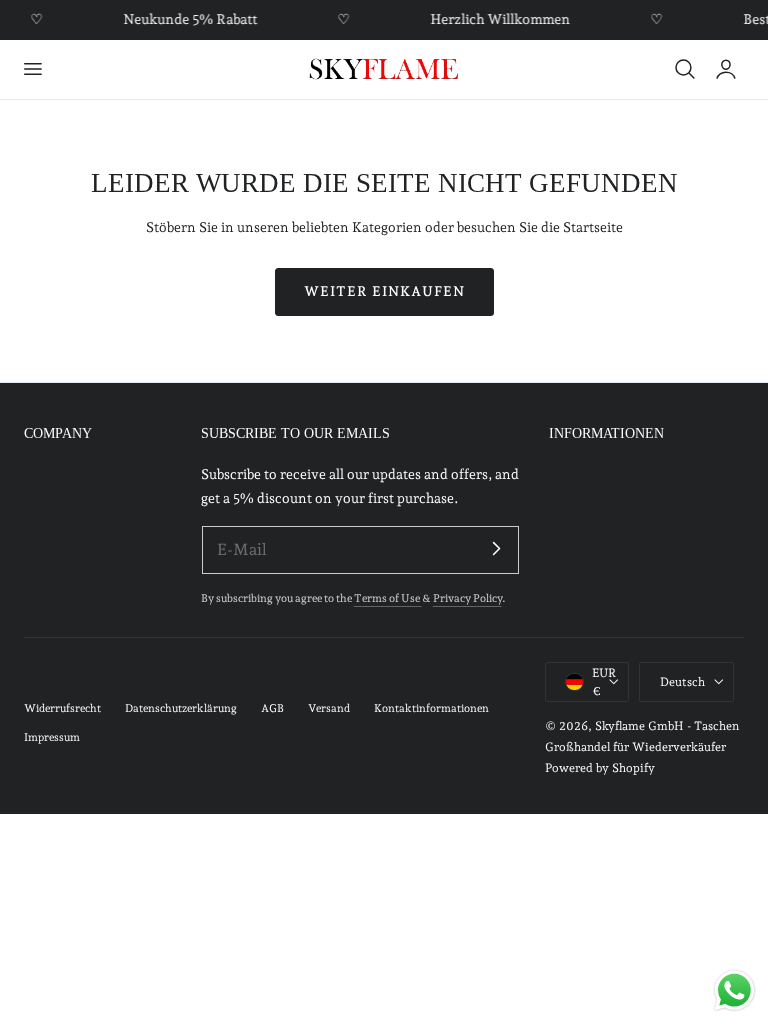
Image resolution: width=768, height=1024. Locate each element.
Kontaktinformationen (431, 708)
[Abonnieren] (497, 549)
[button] (32, 69)
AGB (272, 708)
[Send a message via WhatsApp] (734, 990)
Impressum (52, 737)
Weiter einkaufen (384, 291)
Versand (329, 708)
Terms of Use (388, 598)
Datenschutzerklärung (181, 708)
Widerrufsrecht (62, 708)
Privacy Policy (467, 598)
